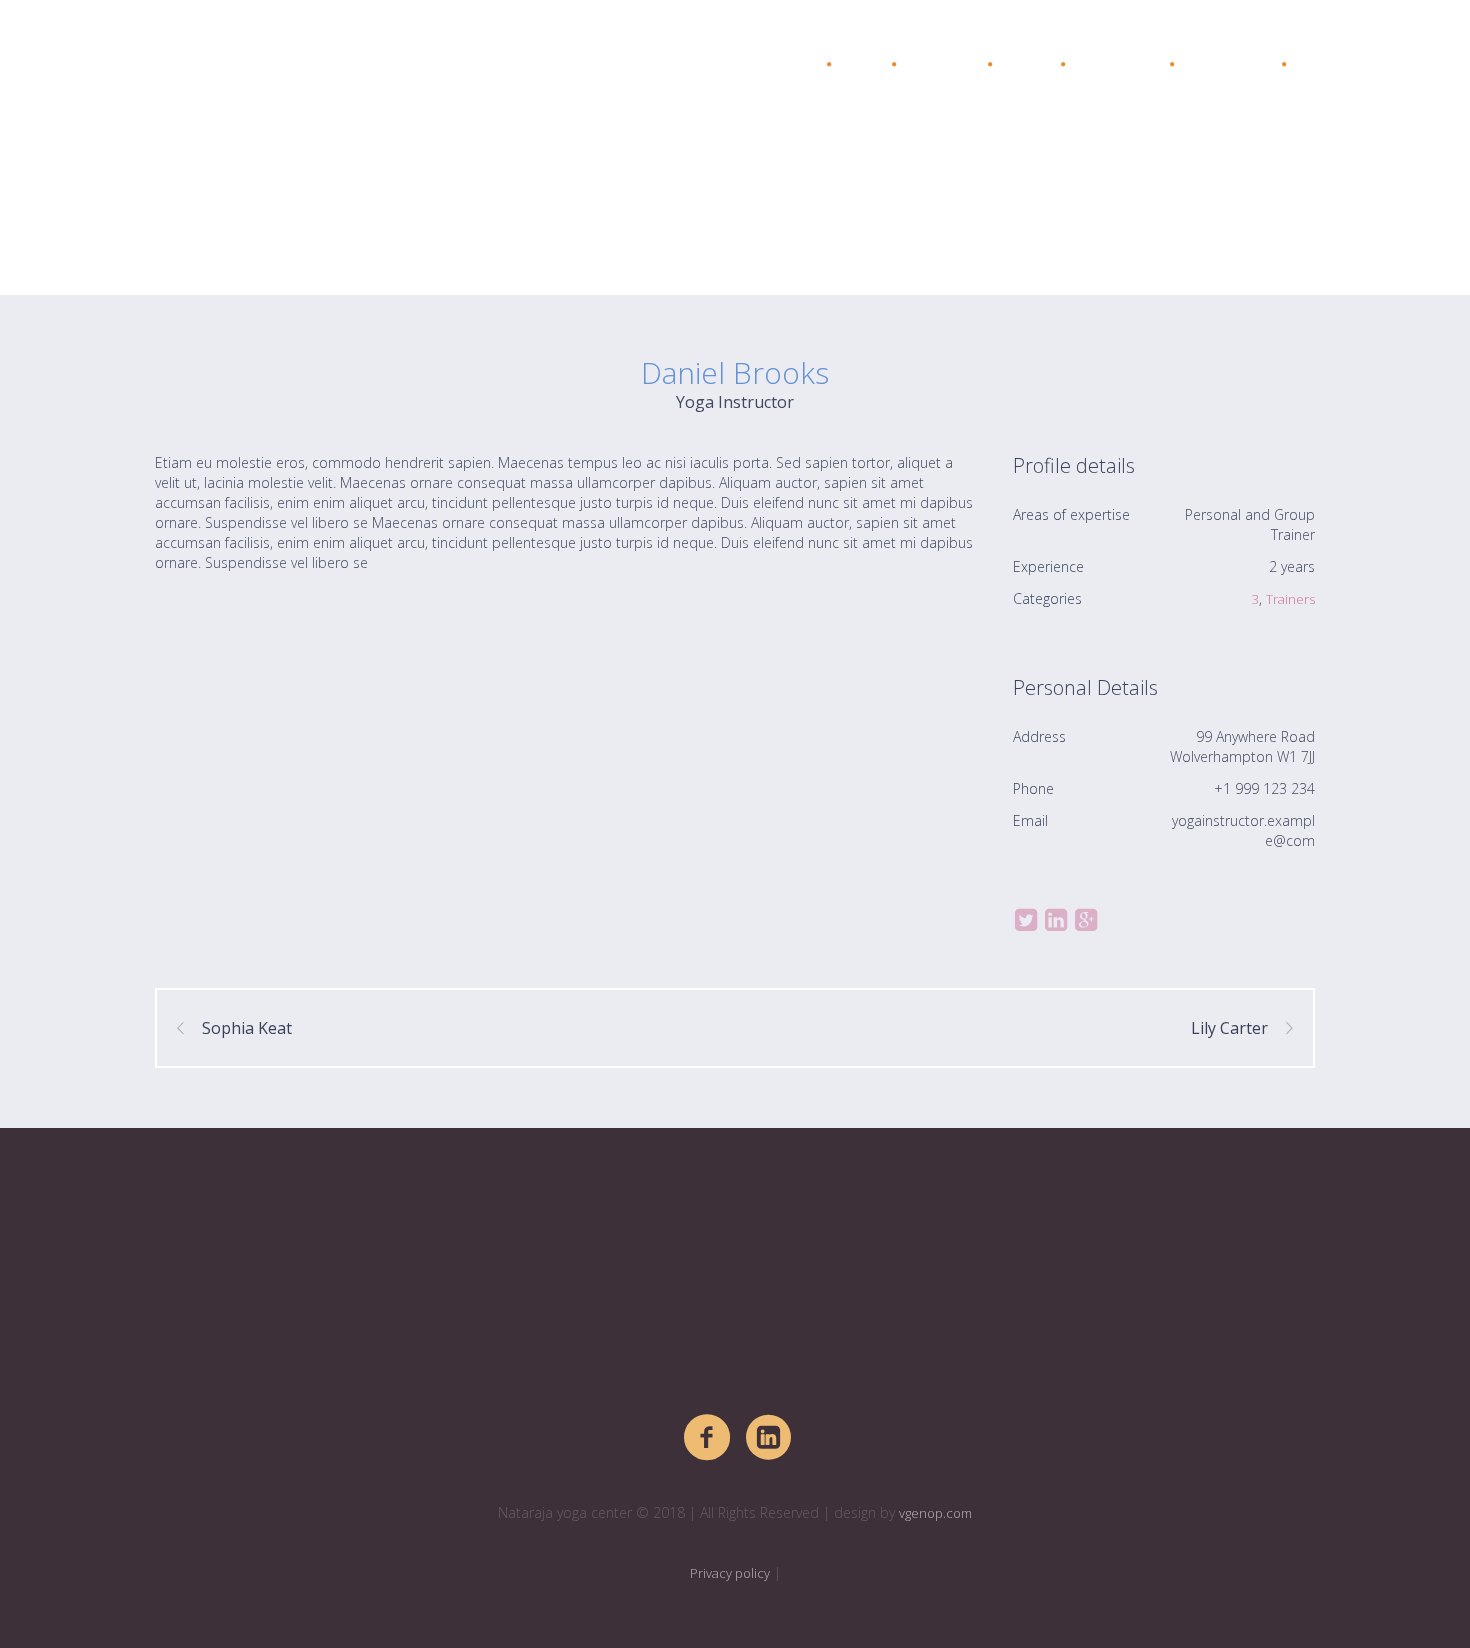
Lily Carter (1229, 1028)
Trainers (1290, 599)
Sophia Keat (247, 1028)
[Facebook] (708, 1438)
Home (1192, 244)
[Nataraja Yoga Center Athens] (735, 1258)
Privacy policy (730, 1573)
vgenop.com (935, 1513)
